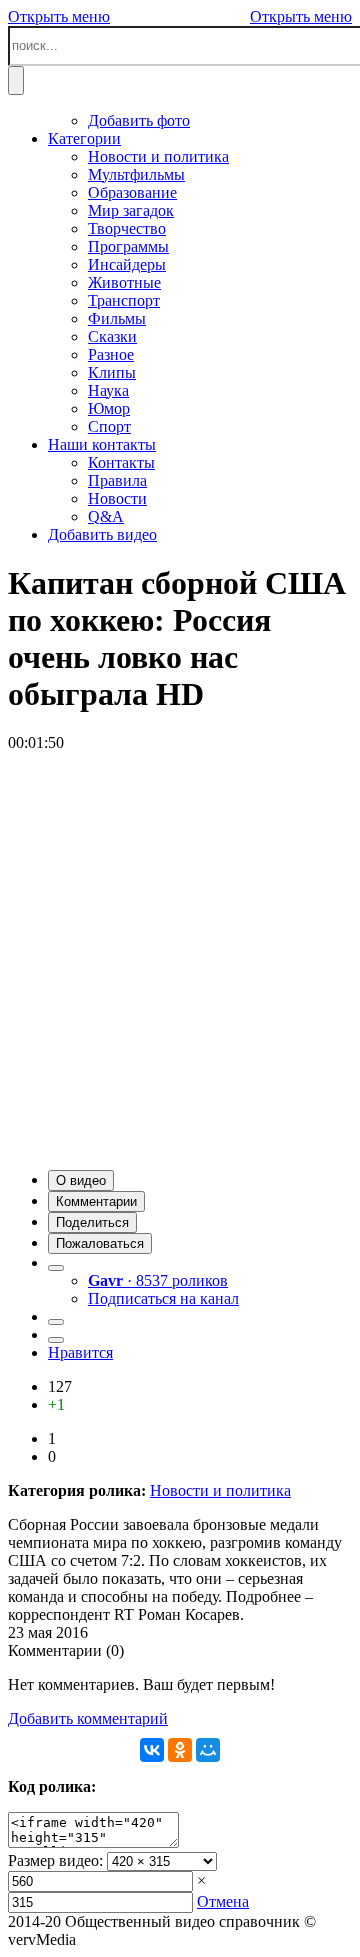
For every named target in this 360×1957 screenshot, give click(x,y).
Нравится (80, 1352)
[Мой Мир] (208, 1750)
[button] (81, 1180)
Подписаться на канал (163, 1298)
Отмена (223, 1901)
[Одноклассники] (180, 1750)
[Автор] (56, 1268)
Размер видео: (55, 1860)
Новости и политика (220, 1490)
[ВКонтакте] (152, 1750)
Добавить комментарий (88, 1718)
